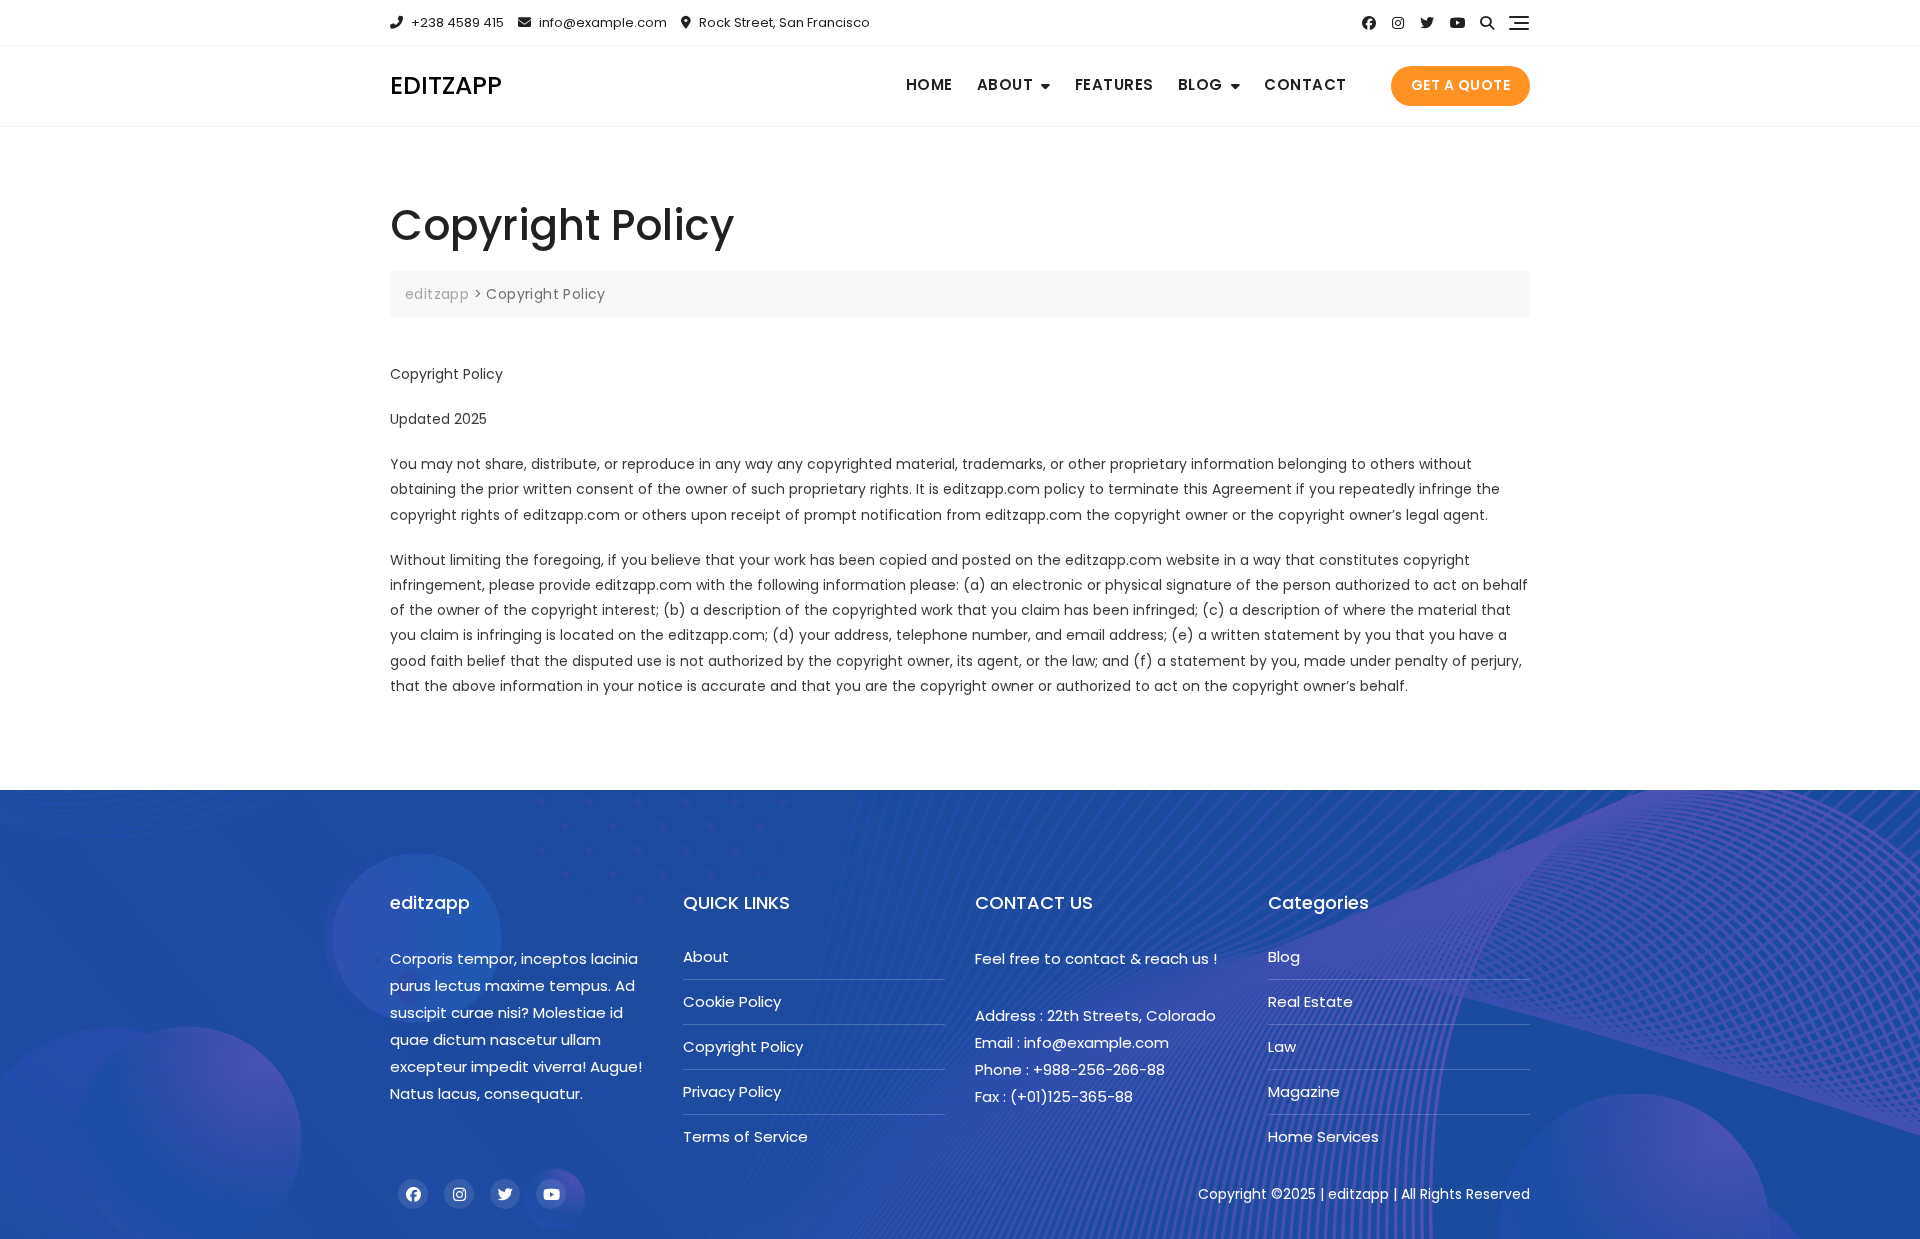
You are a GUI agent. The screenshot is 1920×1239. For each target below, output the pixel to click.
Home (929, 84)
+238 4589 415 (456, 22)
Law (1282, 1046)
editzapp (446, 85)
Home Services (1323, 1136)
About (1005, 84)
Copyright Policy (743, 1046)
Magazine (1304, 1091)
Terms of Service (745, 1136)
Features (1114, 84)
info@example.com (603, 22)
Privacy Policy (732, 1091)
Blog (1200, 84)
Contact (1305, 84)
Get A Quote (1461, 85)
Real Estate (1310, 1001)
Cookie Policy (732, 1001)
